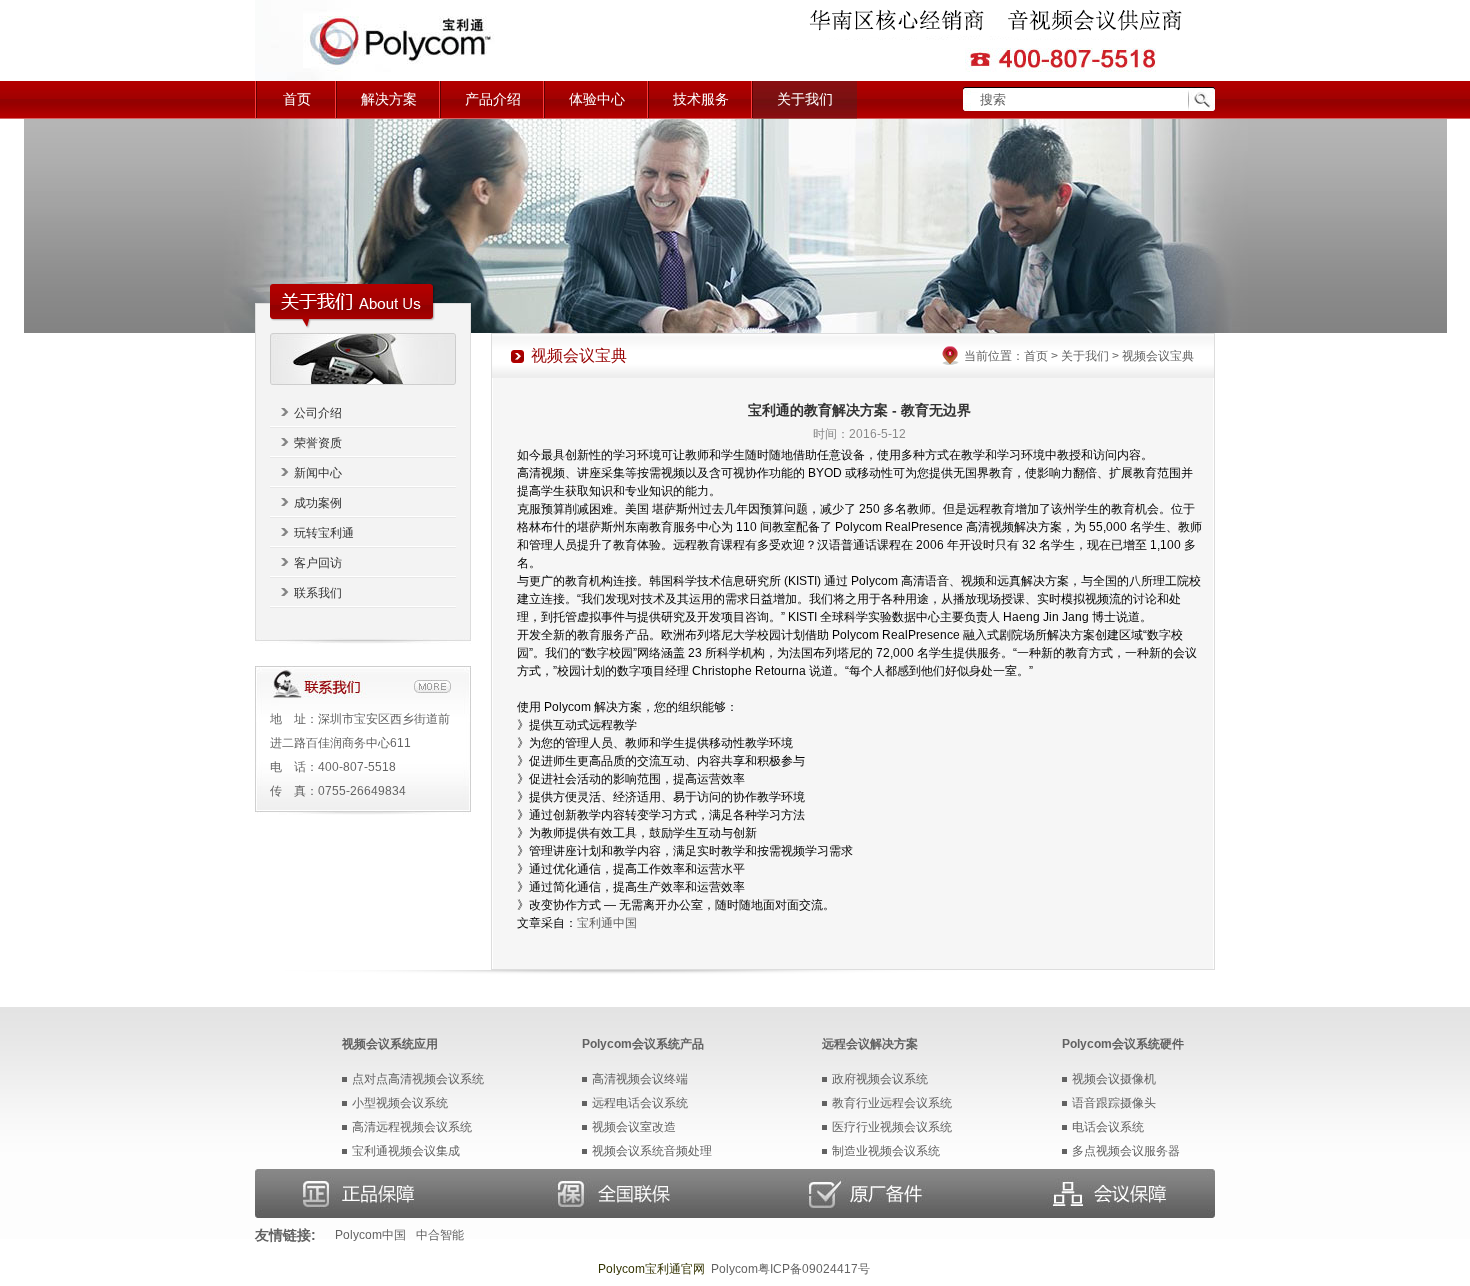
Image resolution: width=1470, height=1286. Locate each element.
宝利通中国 (607, 923)
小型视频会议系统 (400, 1103)
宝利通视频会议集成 (406, 1151)
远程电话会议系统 (640, 1103)
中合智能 (440, 1235)
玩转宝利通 (324, 533)
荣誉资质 (318, 443)
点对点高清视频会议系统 (418, 1079)
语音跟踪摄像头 (1114, 1103)
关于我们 (805, 99)
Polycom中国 (370, 1235)
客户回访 (318, 563)
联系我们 (318, 593)
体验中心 (597, 99)
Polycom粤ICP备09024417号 (790, 1269)
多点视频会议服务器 (1126, 1151)
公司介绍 (318, 413)
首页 (297, 99)
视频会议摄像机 (1114, 1079)
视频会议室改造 (634, 1127)
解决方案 (389, 99)
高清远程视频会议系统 (412, 1127)
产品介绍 (493, 99)
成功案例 (318, 503)
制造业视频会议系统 (886, 1151)
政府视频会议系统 (880, 1079)
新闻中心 (318, 473)
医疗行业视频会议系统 (892, 1127)
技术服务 (701, 99)
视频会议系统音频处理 (652, 1151)
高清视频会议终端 (640, 1079)
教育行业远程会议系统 (892, 1103)
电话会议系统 (1108, 1127)
